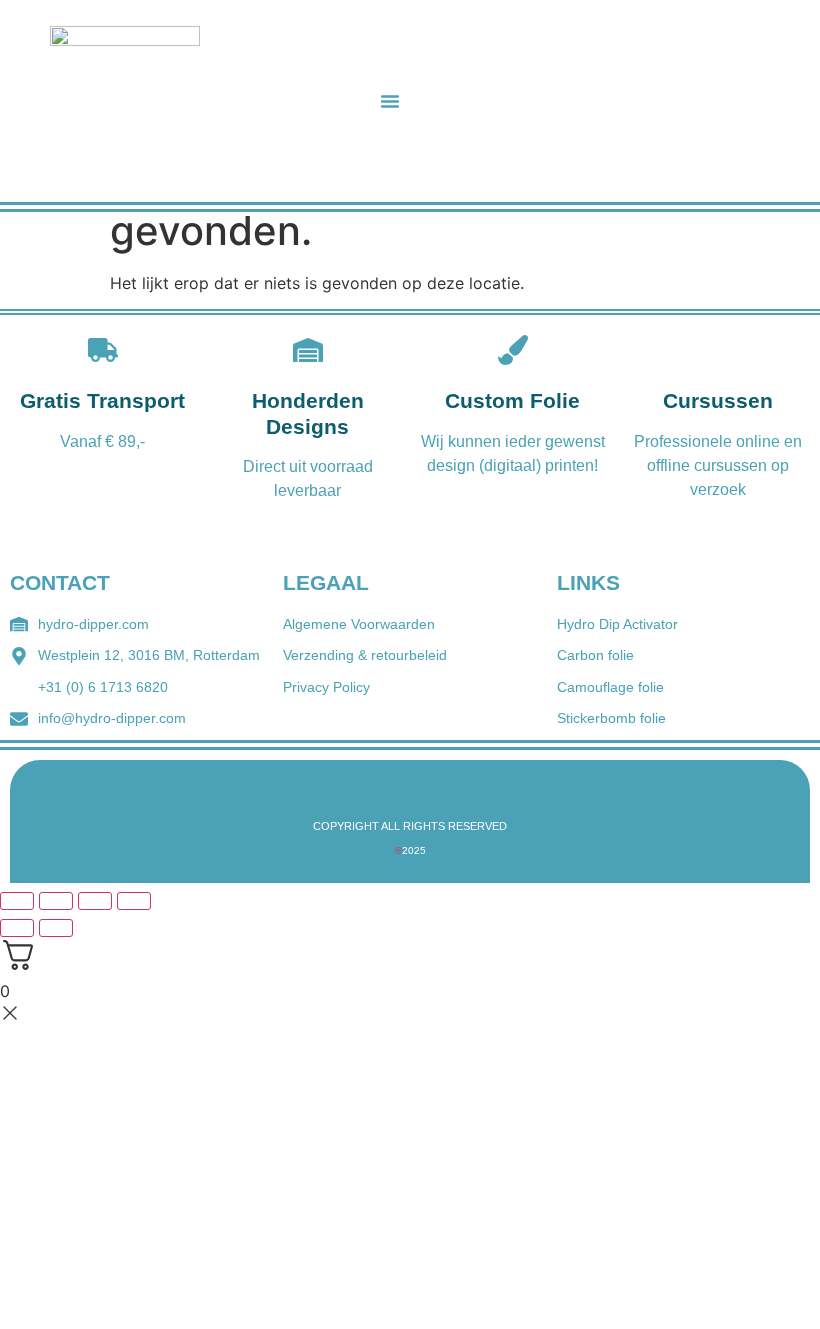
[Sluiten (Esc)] (134, 901)
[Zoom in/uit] (17, 901)
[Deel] (95, 901)
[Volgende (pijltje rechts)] (56, 928)
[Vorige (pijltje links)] (17, 928)
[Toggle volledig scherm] (56, 901)
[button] (390, 101)
